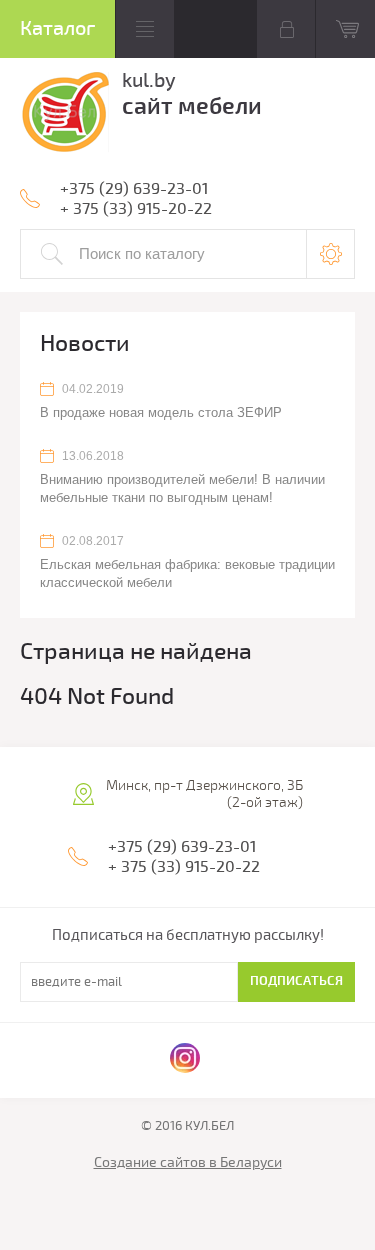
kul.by (149, 80)
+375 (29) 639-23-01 (134, 189)
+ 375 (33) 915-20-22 (136, 209)
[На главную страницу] (64, 115)
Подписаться (296, 981)
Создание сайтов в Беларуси (188, 1162)
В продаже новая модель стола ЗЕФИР (161, 412)
